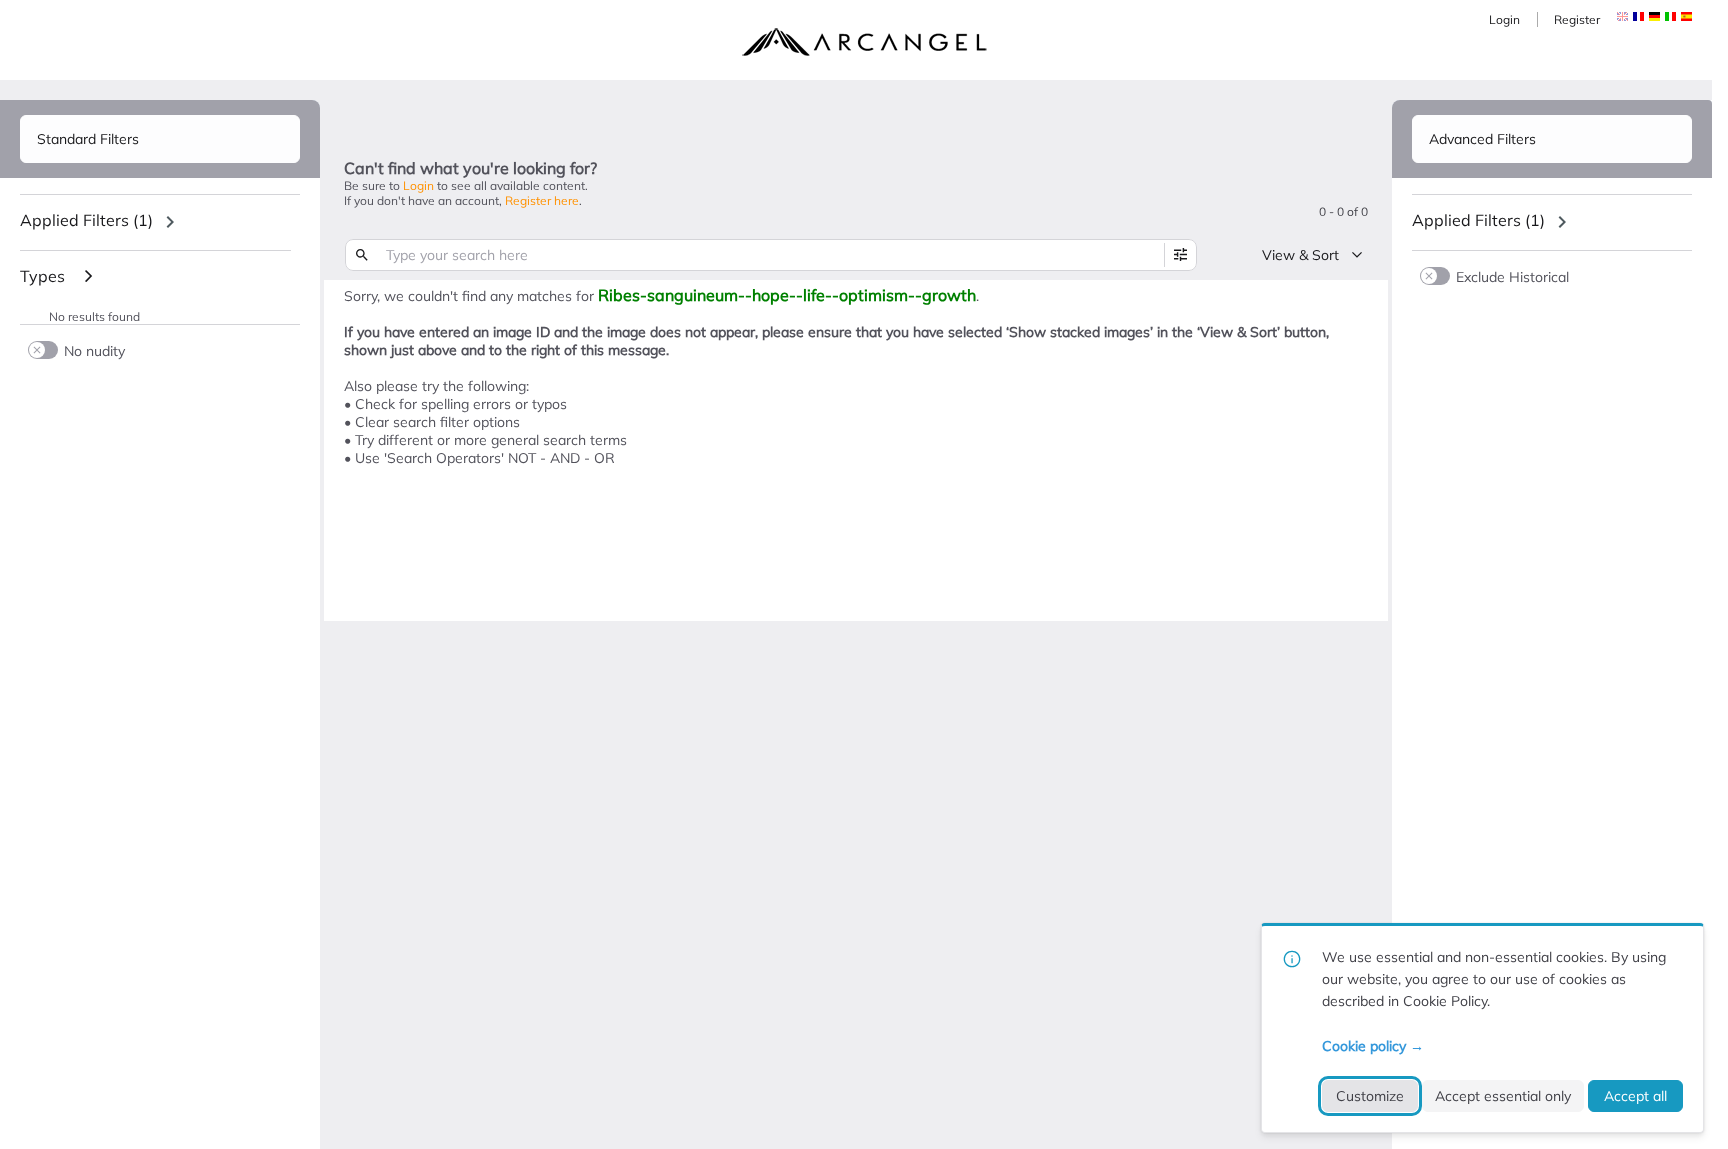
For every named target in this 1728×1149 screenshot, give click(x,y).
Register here (542, 200)
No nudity (94, 350)
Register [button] (1577, 19)
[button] (1638, 16)
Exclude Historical (1512, 276)
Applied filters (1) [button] (86, 220)
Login (1504, 19)
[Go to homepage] (864, 42)
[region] (160, 222)
